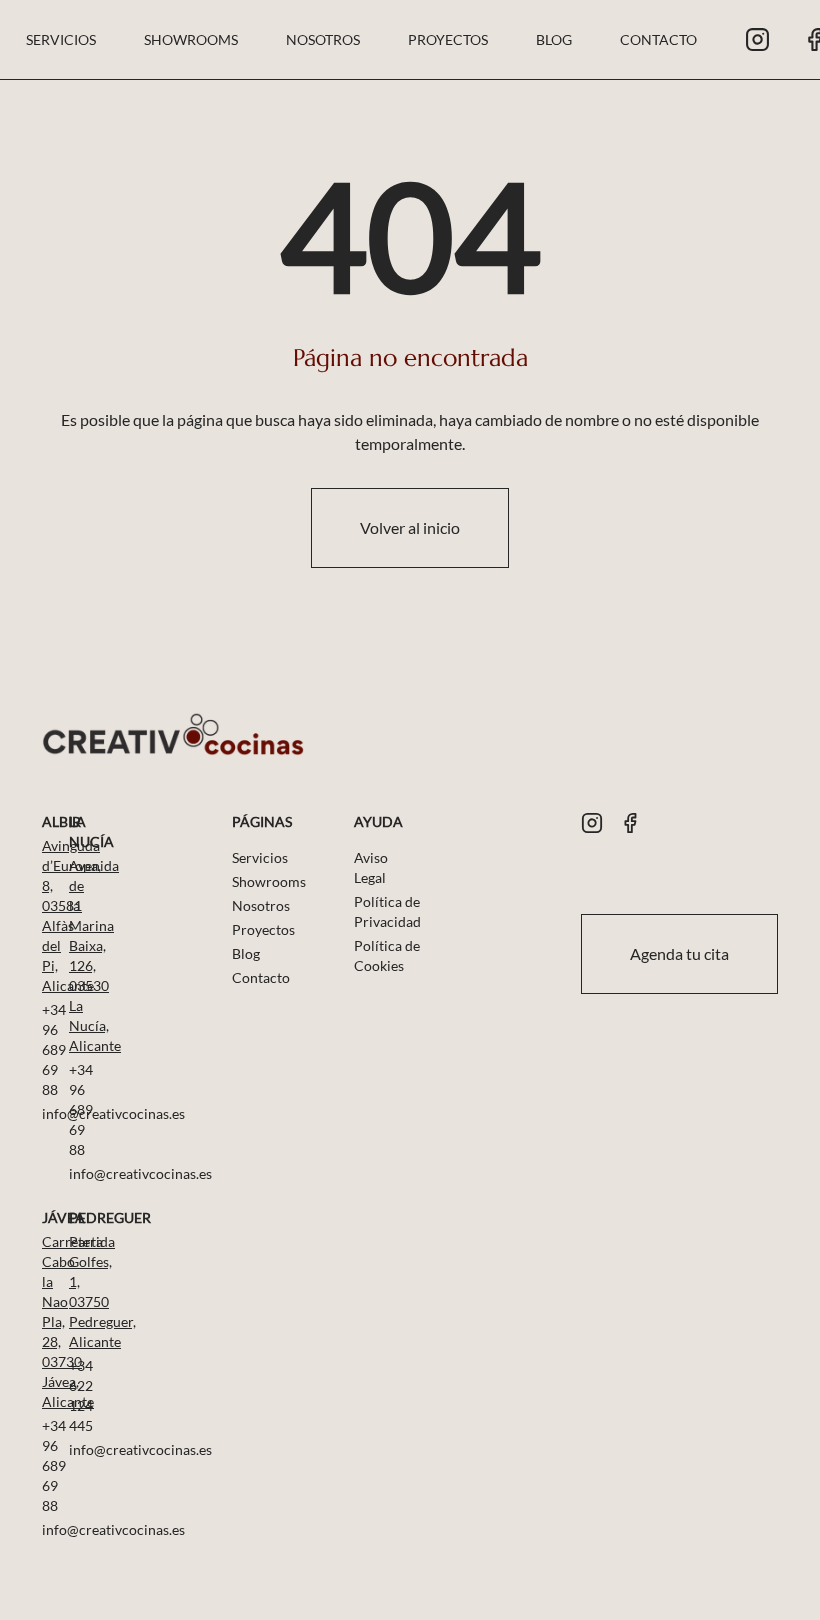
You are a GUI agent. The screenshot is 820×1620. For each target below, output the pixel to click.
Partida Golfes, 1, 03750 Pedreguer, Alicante (70, 1291)
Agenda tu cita (679, 953)
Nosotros (323, 39)
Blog (554, 39)
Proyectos (448, 39)
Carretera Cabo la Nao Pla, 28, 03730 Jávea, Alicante (43, 1321)
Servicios (61, 39)
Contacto (658, 39)
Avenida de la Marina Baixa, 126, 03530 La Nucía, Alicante (70, 955)
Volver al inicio (410, 527)
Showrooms (191, 39)
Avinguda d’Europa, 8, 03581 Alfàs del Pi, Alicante (43, 915)
